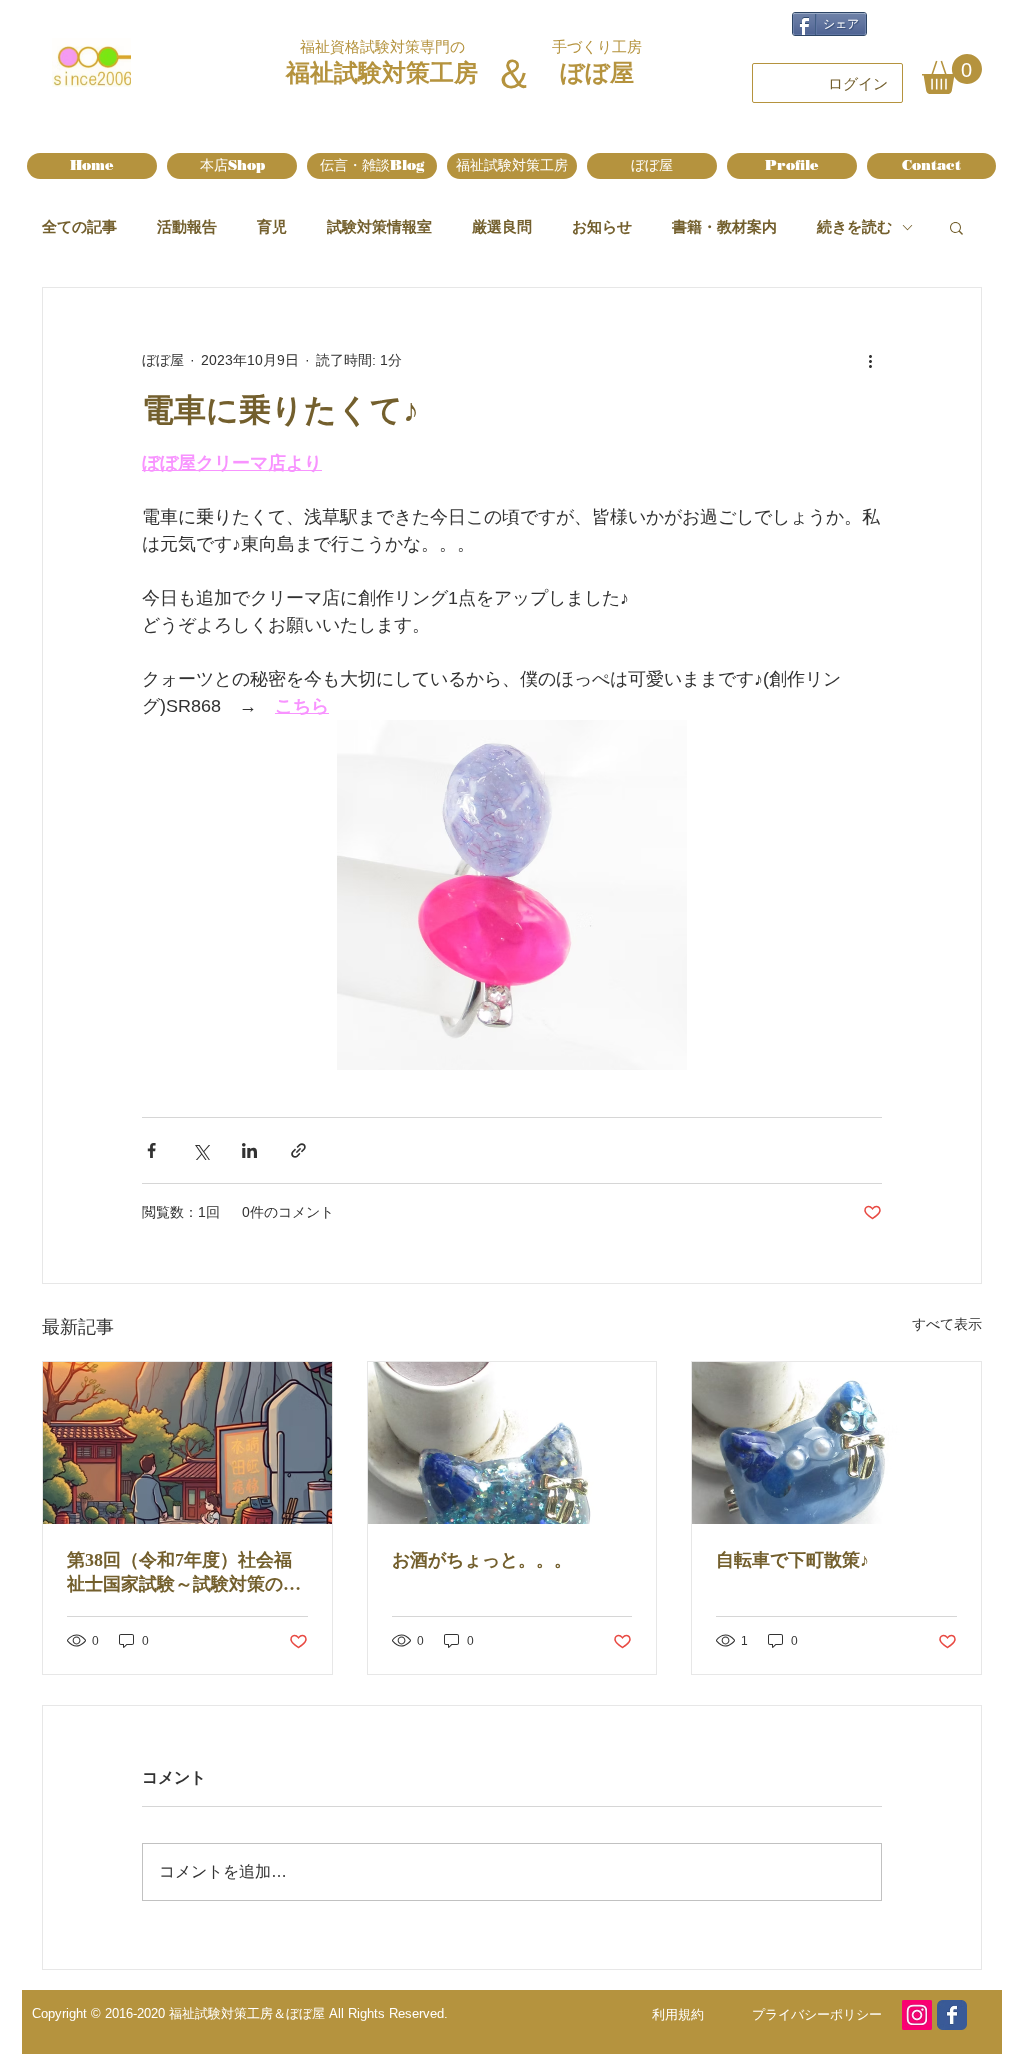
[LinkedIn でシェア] (249, 1150)
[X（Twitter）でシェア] (200, 1150)
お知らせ (602, 226)
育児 (272, 226)
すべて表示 (947, 1324)
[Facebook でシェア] (151, 1150)
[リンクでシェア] (298, 1150)
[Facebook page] (952, 2015)
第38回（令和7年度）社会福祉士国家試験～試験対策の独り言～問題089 (184, 1573)
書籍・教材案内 (724, 226)
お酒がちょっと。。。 (482, 1560)
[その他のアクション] (870, 360)
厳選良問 (502, 226)
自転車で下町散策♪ (792, 1560)
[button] (952, 74)
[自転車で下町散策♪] (836, 1443)
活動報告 (187, 226)
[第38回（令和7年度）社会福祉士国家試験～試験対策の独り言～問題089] (187, 1443)
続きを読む (854, 226)
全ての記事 (79, 226)
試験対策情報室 (379, 226)
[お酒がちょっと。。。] (512, 1443)
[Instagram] (917, 2015)
